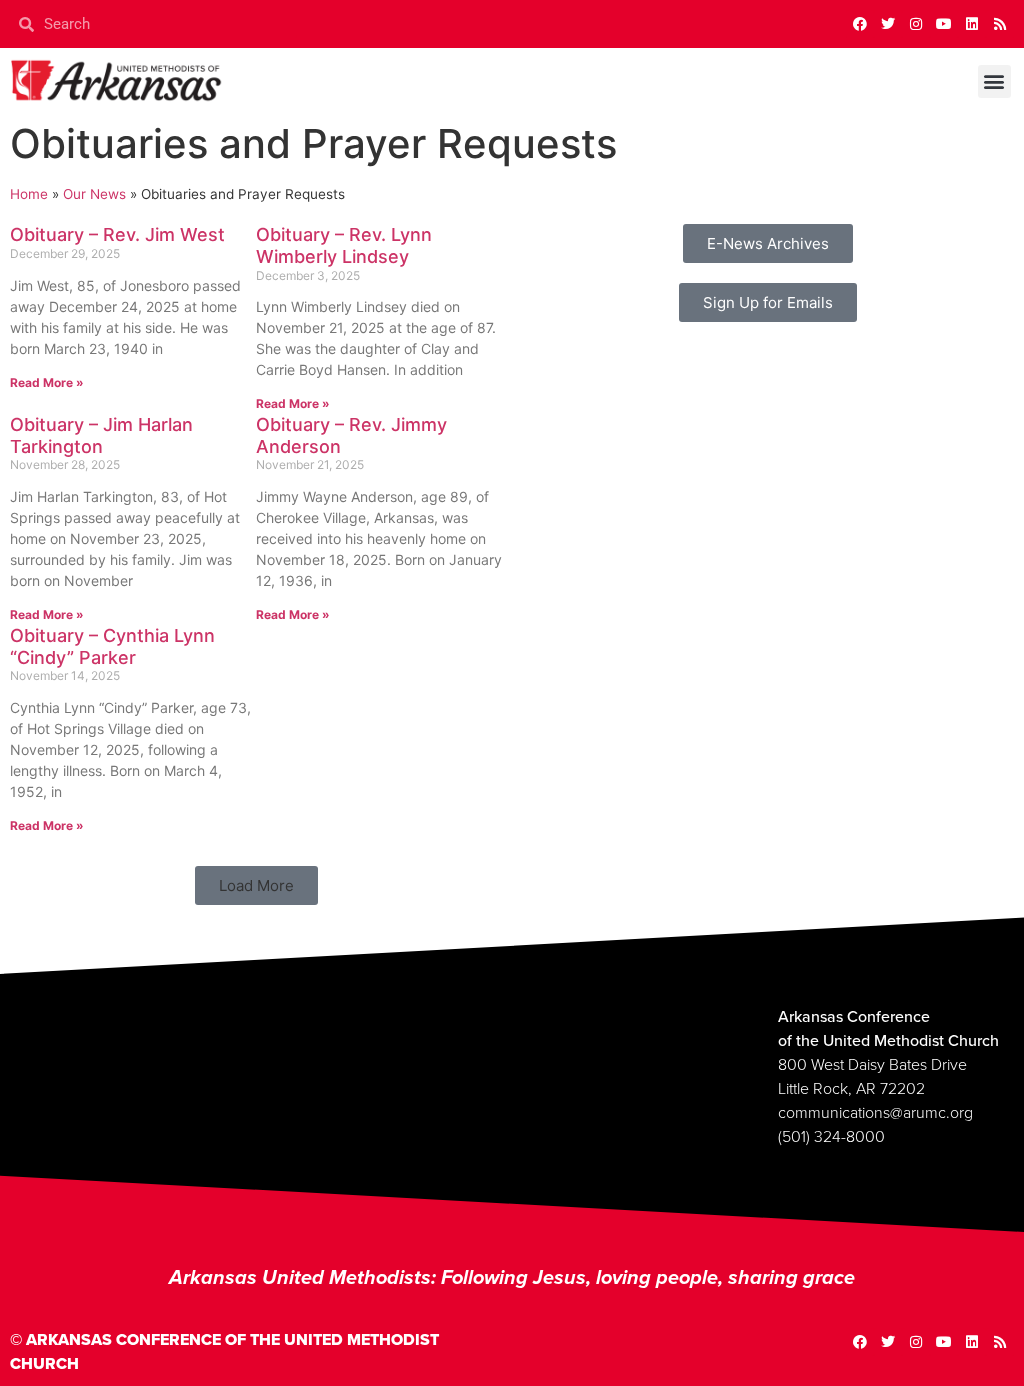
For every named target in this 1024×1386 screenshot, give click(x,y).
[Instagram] (916, 24)
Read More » (47, 382)
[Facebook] (860, 24)
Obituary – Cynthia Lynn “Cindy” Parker (112, 646)
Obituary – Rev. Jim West (117, 234)
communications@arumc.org (875, 1113)
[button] (994, 81)
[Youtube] (944, 24)
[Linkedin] (972, 24)
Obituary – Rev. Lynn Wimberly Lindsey (344, 245)
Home (29, 194)
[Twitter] (888, 24)
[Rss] (1000, 24)
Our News (94, 194)
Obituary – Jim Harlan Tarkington (101, 435)
